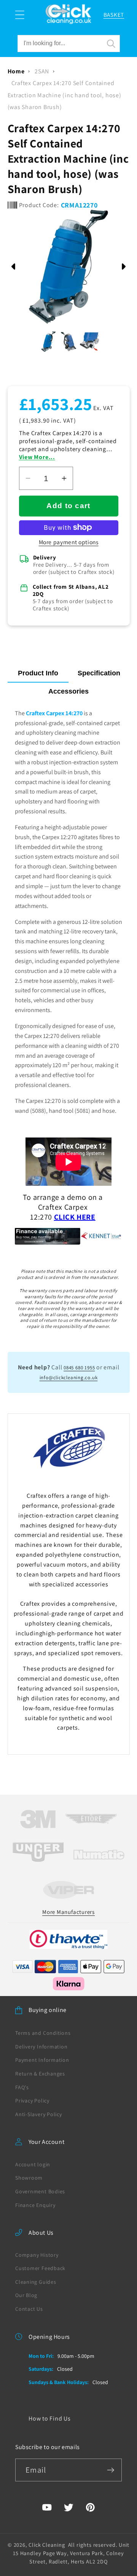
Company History (37, 2255)
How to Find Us (50, 2418)
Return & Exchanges (40, 2074)
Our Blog (26, 2295)
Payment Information (42, 2060)
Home (16, 71)
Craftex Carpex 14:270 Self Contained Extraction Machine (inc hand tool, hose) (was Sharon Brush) (65, 95)
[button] (20, 15)
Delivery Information (41, 2047)
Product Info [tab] (38, 673)
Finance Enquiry (35, 2205)
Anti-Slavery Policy (39, 2114)
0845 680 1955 (79, 1368)
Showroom (29, 2178)
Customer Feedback (40, 2268)
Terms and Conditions (43, 2033)
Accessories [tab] (68, 691)
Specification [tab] (99, 673)
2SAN (42, 71)
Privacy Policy (32, 2101)
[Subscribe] (111, 2470)
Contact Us (29, 2309)
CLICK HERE (75, 1217)
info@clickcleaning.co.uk (69, 1378)
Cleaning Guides (36, 2282)
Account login (33, 2164)
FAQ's (22, 2087)
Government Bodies (40, 2191)
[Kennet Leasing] (68, 1236)
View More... (37, 457)
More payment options (69, 542)
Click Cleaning (47, 2545)
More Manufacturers (68, 1912)
